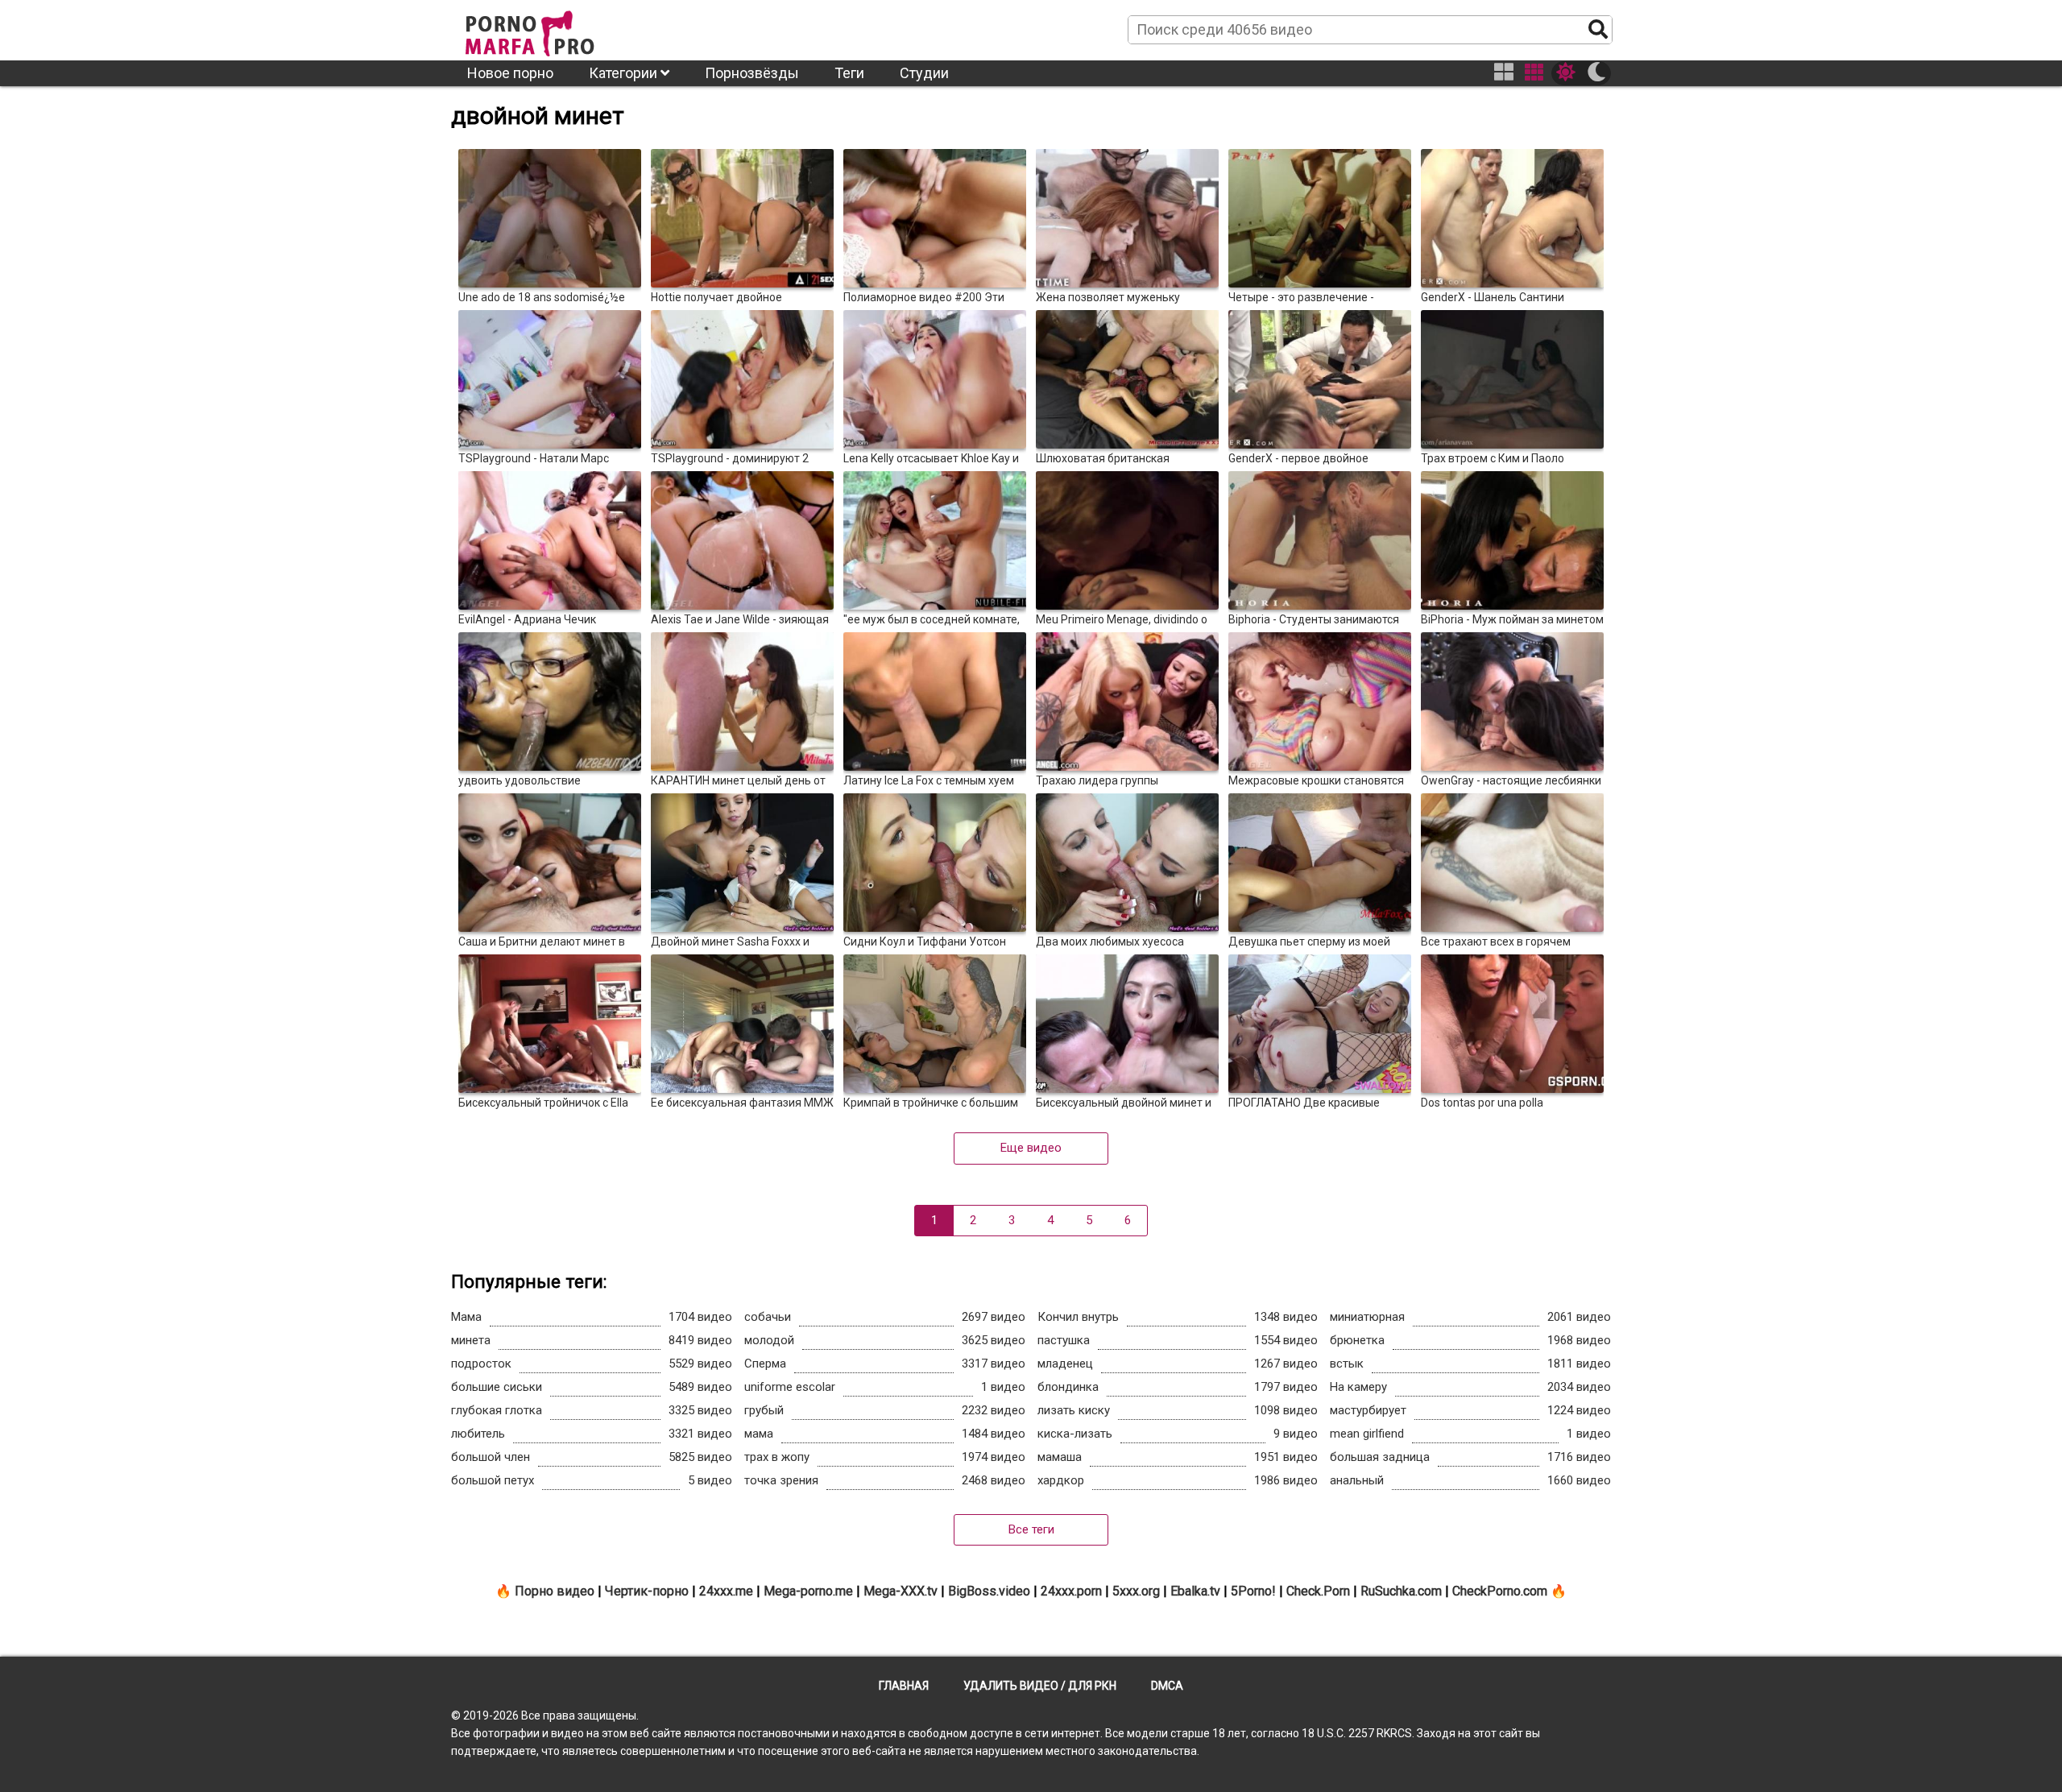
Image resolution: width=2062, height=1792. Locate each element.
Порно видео (555, 1591)
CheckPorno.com (1500, 1591)
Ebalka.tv (1195, 1591)
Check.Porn (1318, 1591)
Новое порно (510, 73)
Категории (625, 73)
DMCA (1167, 1686)
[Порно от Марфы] (552, 29)
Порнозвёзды (752, 73)
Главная (904, 1686)
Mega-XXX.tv (901, 1591)
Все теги (1031, 1529)
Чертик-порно (647, 1591)
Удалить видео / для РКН (1040, 1686)
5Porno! (1253, 1591)
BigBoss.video (989, 1591)
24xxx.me (726, 1591)
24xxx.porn (1071, 1591)
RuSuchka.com (1401, 1591)
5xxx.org (1136, 1591)
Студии (924, 73)
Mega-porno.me (808, 1591)
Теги (849, 73)
